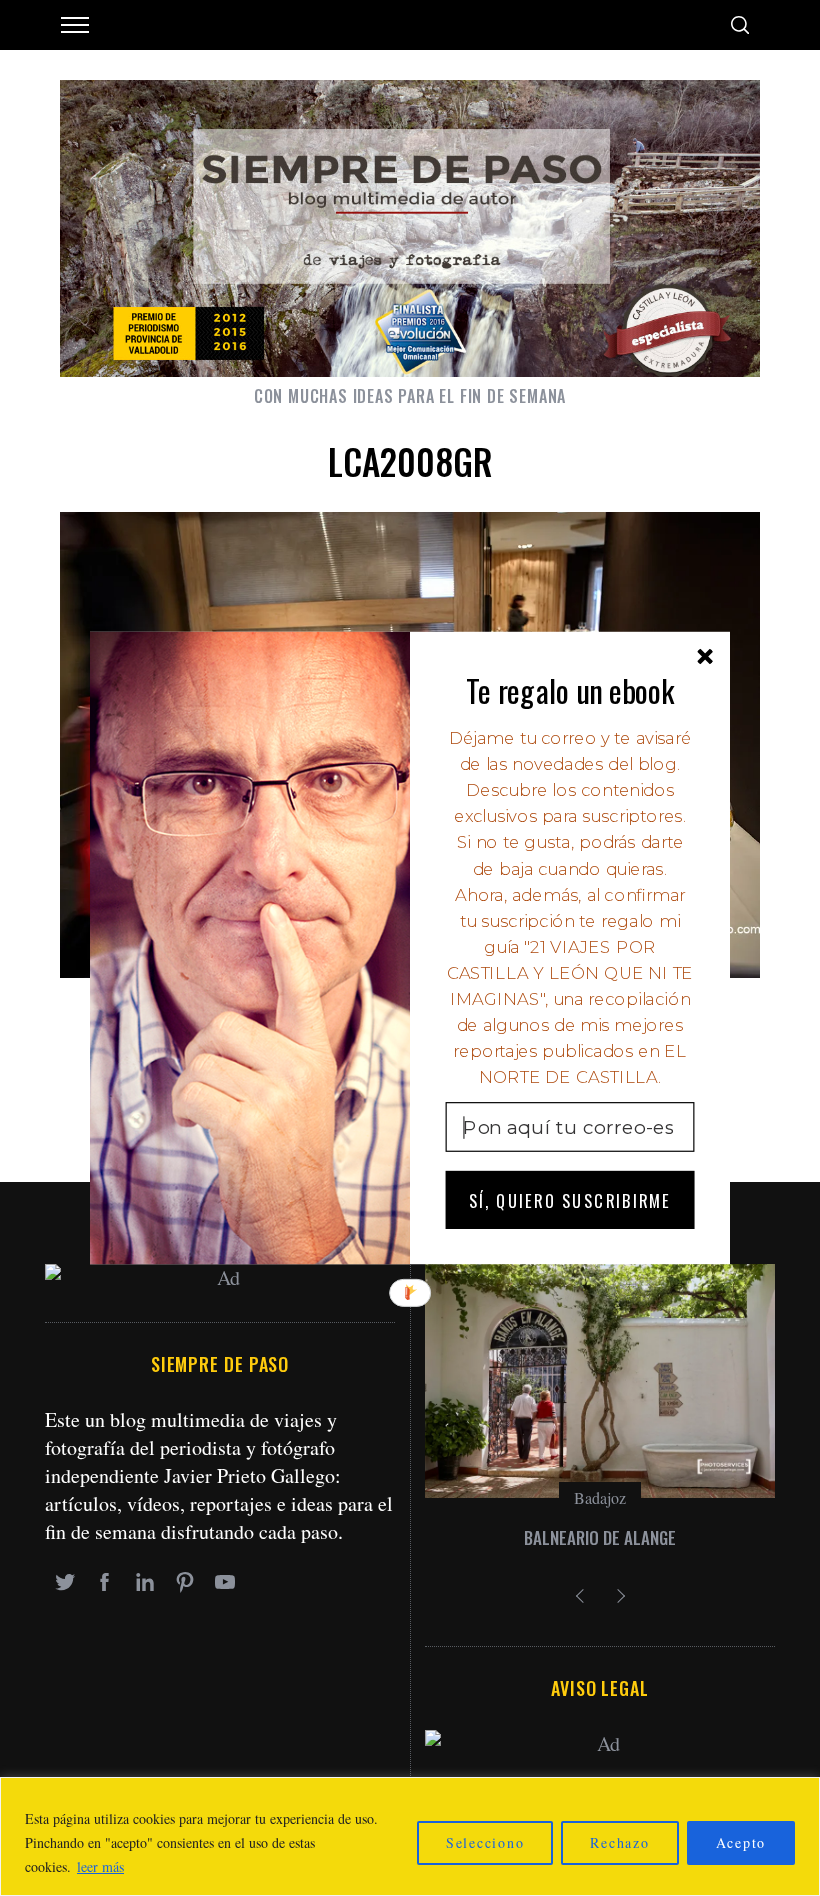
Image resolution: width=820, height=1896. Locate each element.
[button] (570, 690)
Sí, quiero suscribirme (570, 1199)
